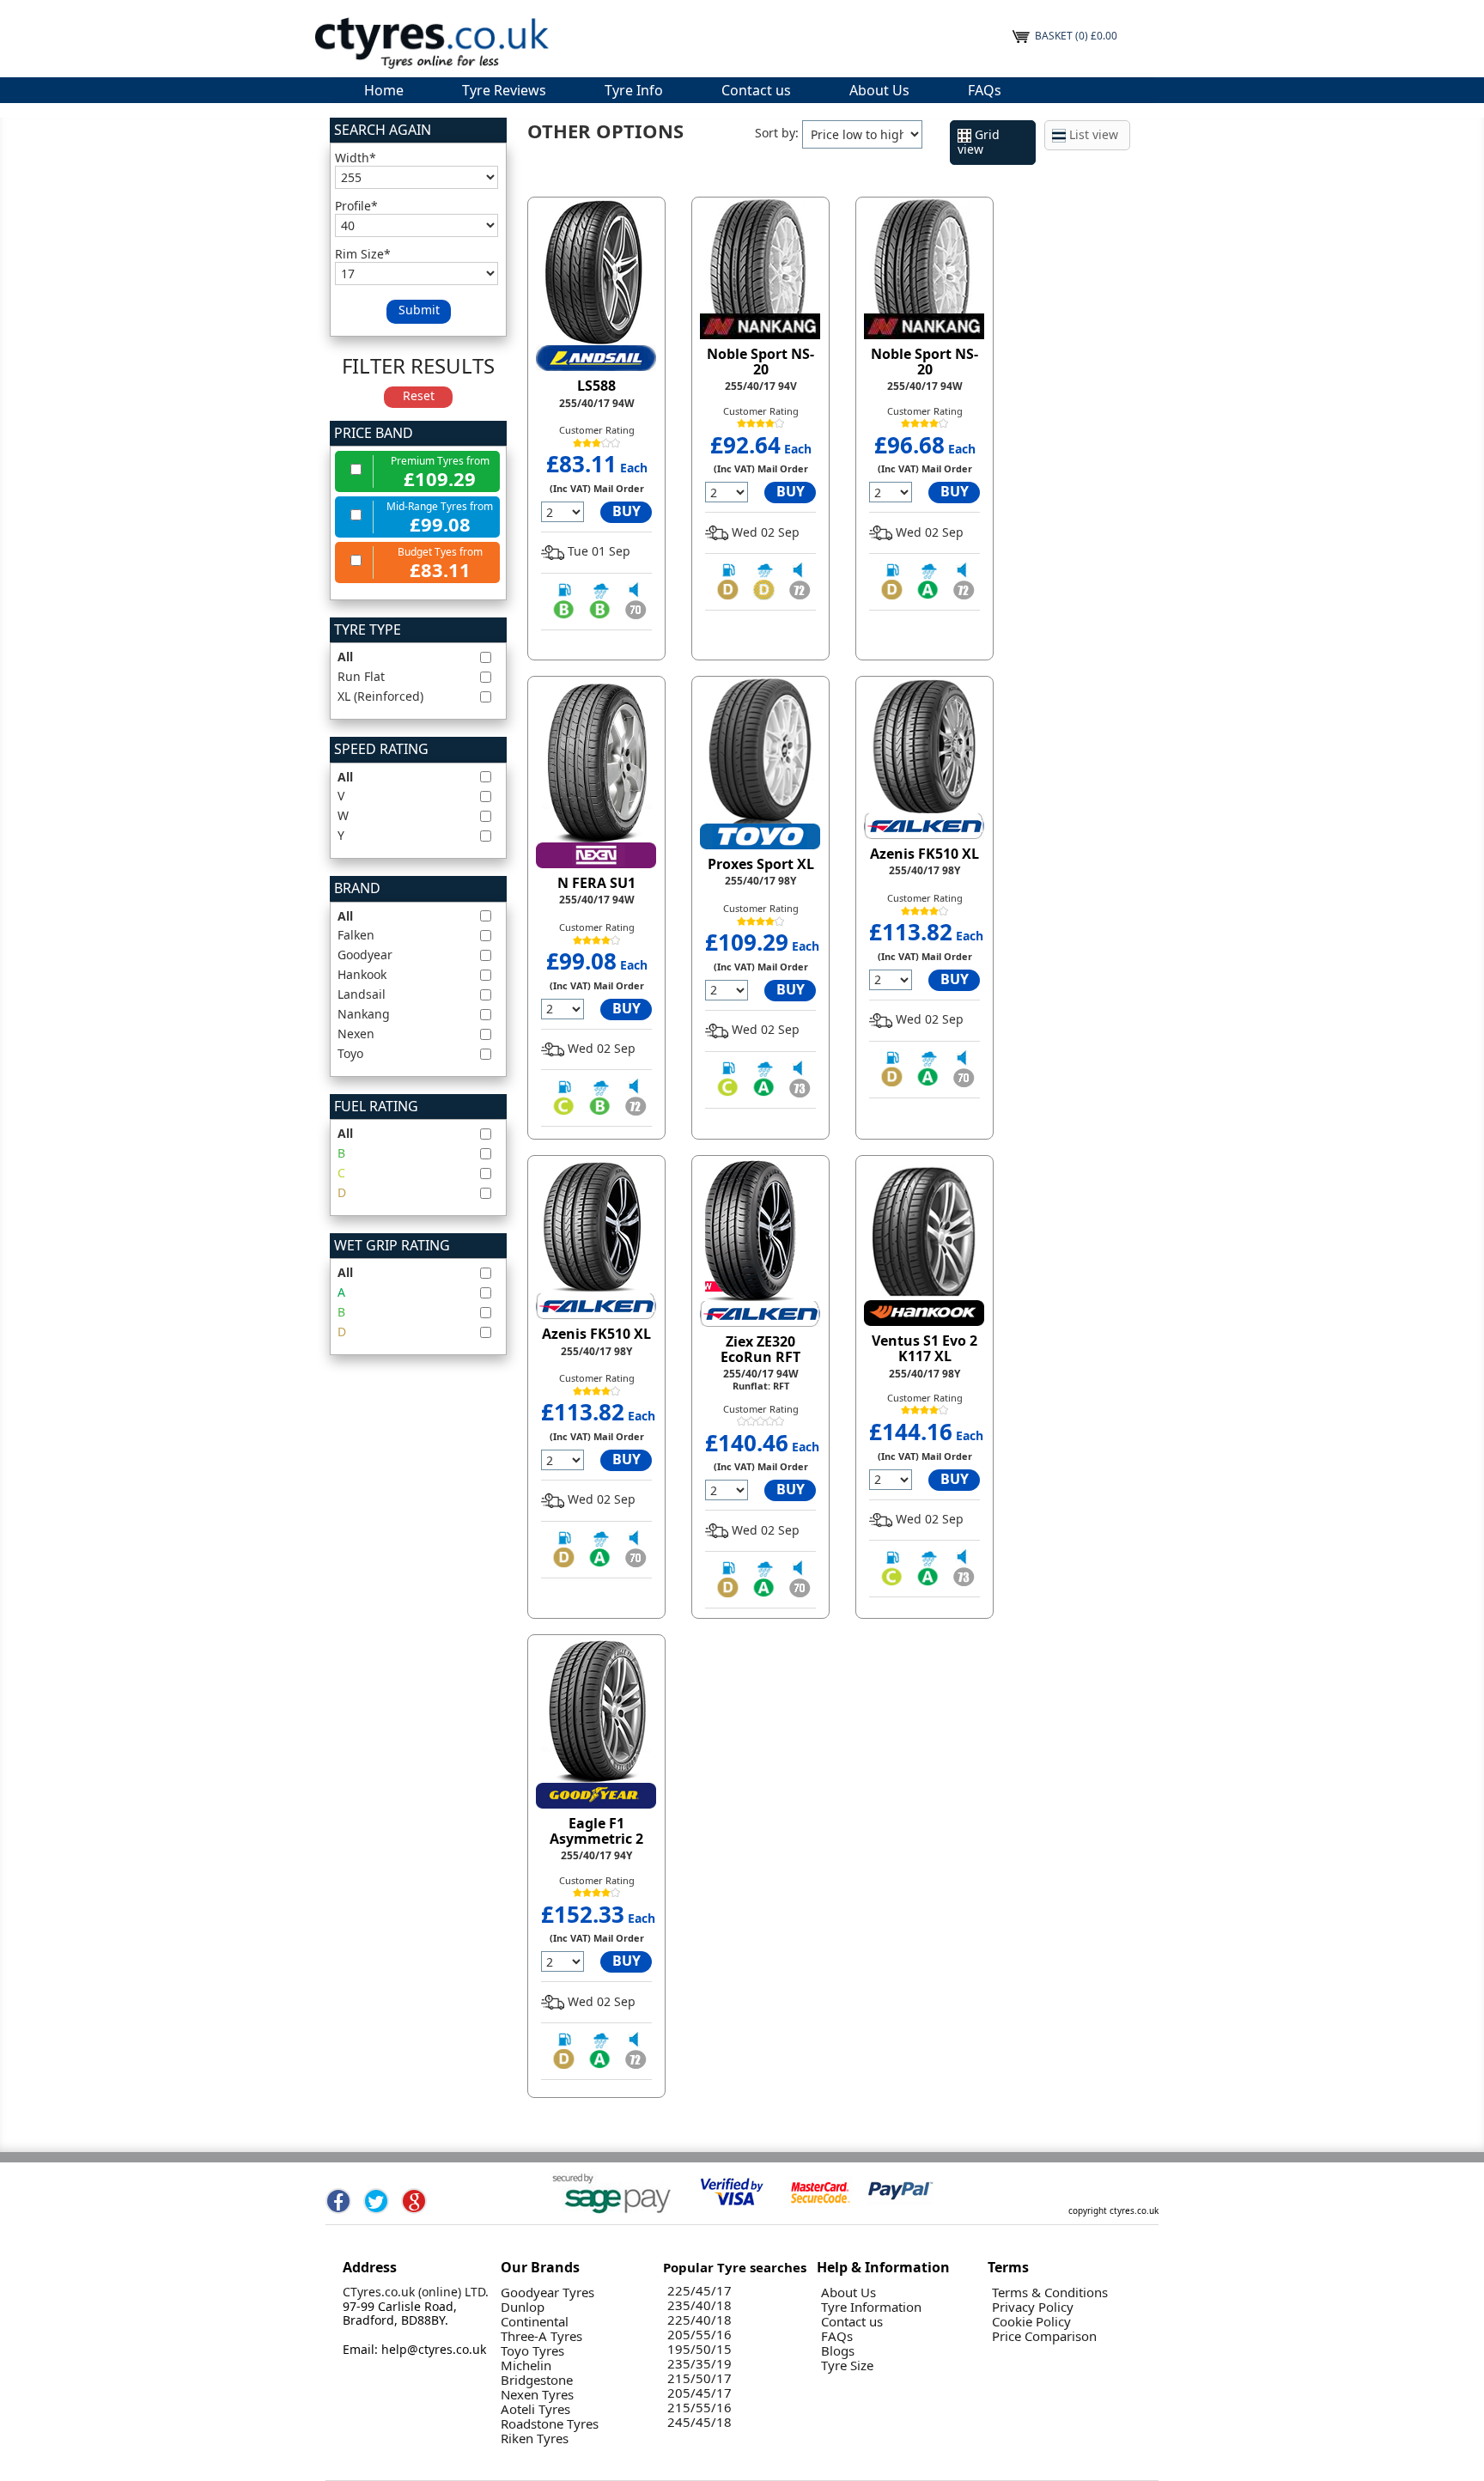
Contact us (756, 90)
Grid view (979, 142)
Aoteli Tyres (535, 2409)
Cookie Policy (1031, 2322)
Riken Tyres (535, 2438)
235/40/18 (699, 2305)
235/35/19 (699, 2364)
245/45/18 (699, 2422)
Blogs (838, 2351)
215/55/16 (699, 2408)
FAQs (985, 90)
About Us (879, 90)
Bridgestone (537, 2380)
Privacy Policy (1033, 2307)
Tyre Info (634, 90)
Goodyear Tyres (547, 2292)
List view (1092, 134)
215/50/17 (699, 2378)
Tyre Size (847, 2365)
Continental (535, 2322)
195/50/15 (699, 2349)
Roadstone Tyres (550, 2424)
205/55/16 (699, 2335)
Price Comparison (1044, 2336)
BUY (626, 511)
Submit (419, 310)
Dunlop (523, 2307)
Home (384, 90)
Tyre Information (871, 2307)
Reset (419, 395)
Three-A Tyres (541, 2336)
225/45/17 (699, 2291)
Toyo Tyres (532, 2351)
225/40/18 (699, 2320)
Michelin (526, 2365)
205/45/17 (699, 2393)
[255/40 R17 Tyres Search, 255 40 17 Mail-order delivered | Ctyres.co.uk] (431, 42)
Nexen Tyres (537, 2395)
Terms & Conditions (1050, 2292)
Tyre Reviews (504, 90)
